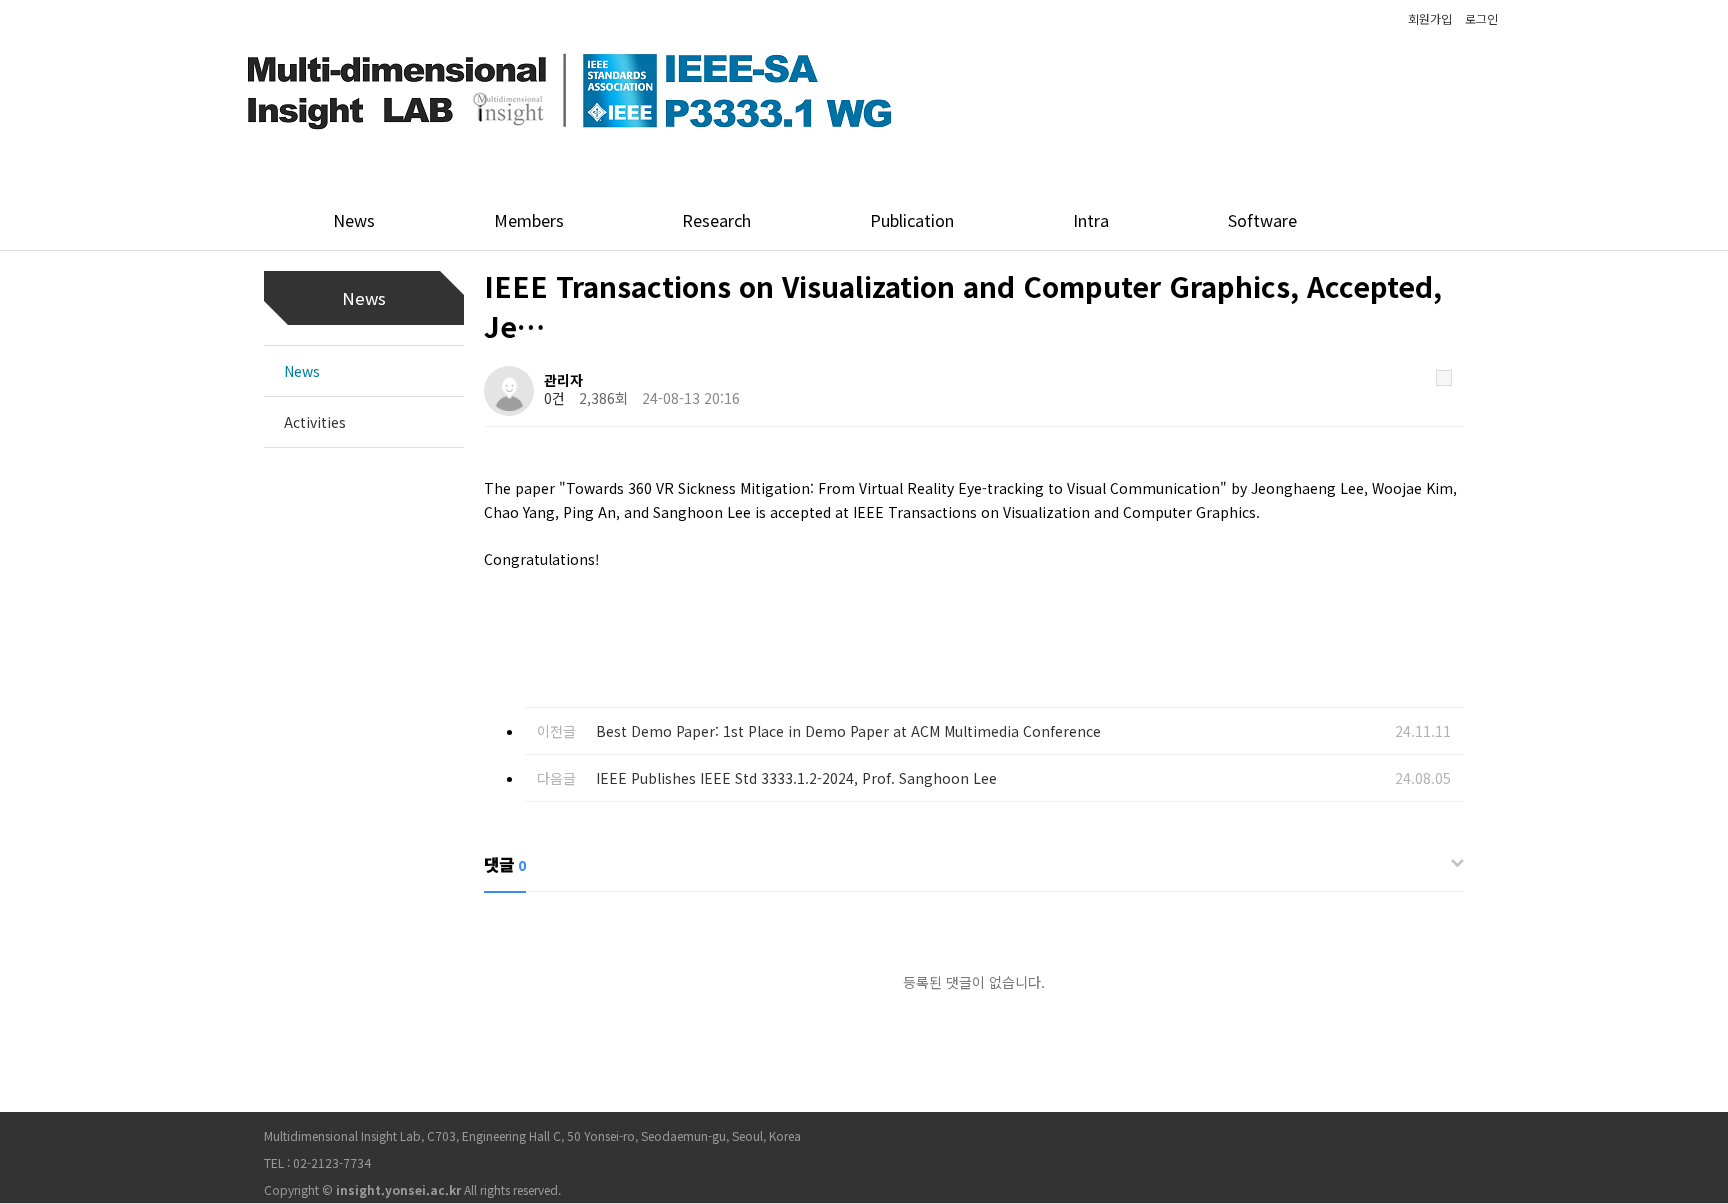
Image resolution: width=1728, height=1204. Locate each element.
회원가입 (1430, 18)
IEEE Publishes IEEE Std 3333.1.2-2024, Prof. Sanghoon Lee (796, 778)
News (302, 371)
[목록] (1444, 378)
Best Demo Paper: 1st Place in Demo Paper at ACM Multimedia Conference (848, 731)
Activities (315, 422)
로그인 (1481, 18)
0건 (554, 398)
